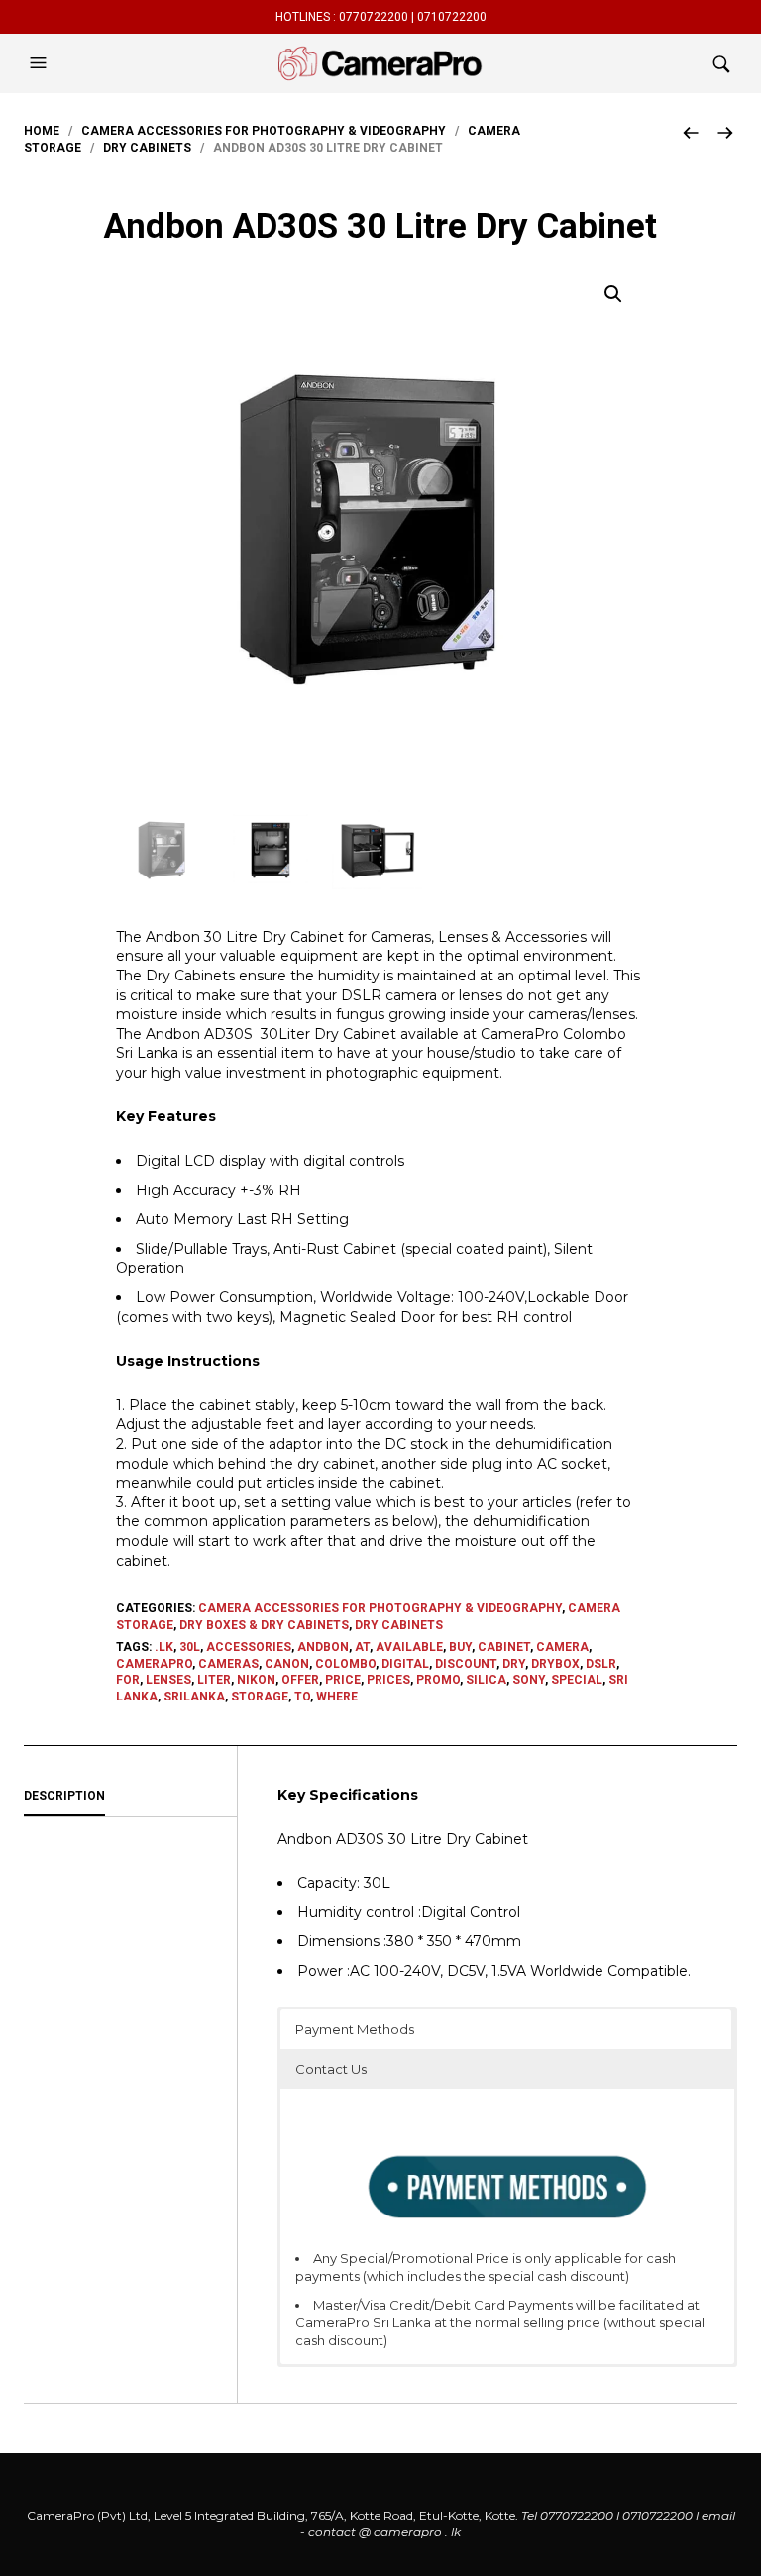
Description (64, 1796)
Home (42, 131)
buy (460, 1647)
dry (514, 1664)
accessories (249, 1647)
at (362, 1647)
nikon (256, 1680)
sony (529, 1680)
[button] (41, 63)
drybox (555, 1664)
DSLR (601, 1664)
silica (486, 1680)
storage (260, 1697)
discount (466, 1664)
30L (190, 1647)
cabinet (504, 1647)
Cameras (228, 1664)
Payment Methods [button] (355, 2029)
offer (300, 1680)
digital (405, 1664)
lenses (168, 1680)
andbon (323, 1647)
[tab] (130, 1797)
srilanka (194, 1697)
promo (438, 1680)
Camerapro (154, 1664)
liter (214, 1680)
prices (388, 1680)
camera (562, 1647)
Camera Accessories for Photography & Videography (264, 131)
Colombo (345, 1664)
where (337, 1697)
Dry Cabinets (147, 148)
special (577, 1680)
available (409, 1647)
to (302, 1697)
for (128, 1680)
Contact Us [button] (331, 2069)
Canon (287, 1664)
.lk (164, 1647)
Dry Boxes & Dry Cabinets (264, 1625)
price (343, 1680)
